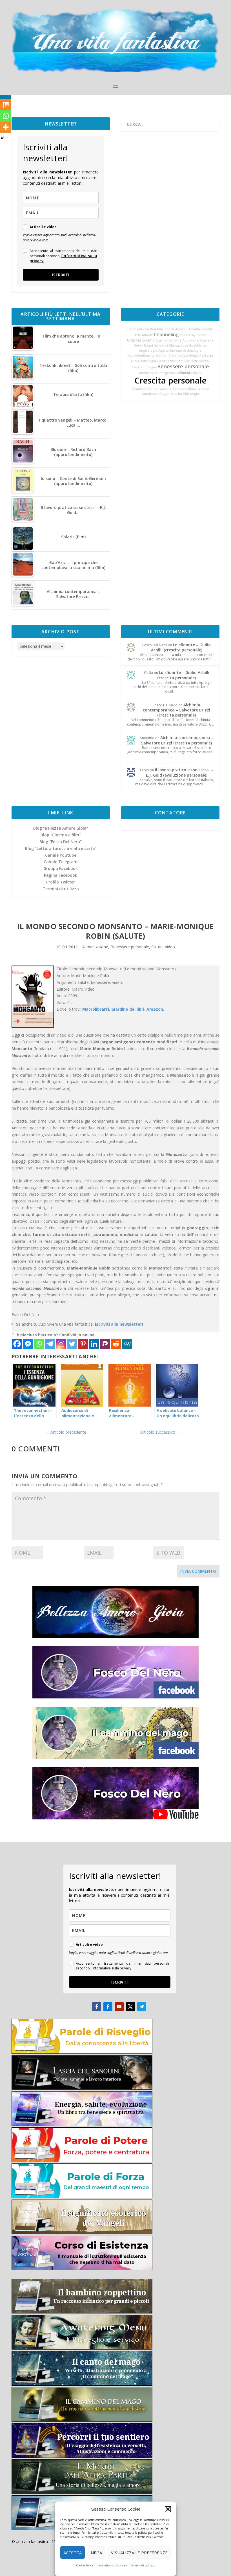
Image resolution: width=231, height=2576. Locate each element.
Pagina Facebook (61, 875)
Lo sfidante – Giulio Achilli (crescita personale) (181, 647)
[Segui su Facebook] (97, 2007)
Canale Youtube (61, 855)
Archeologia (192, 351)
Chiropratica (179, 345)
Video (170, 947)
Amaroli (181, 329)
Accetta (73, 2553)
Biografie (196, 356)
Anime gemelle (166, 373)
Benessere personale (183, 366)
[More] (6, 127)
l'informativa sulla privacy (63, 258)
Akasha (176, 394)
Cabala (137, 367)
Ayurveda (199, 335)
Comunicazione (159, 389)
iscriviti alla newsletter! (119, 1324)
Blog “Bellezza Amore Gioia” (61, 828)
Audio (135, 361)
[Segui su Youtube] (119, 2007)
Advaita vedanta (201, 329)
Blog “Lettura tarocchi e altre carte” (61, 848)
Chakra (185, 335)
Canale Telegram (61, 862)
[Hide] (2, 138)
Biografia (206, 340)
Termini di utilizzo (143, 2565)
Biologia (150, 367)
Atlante (147, 335)
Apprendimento (170, 351)
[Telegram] (50, 1344)
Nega (96, 2553)
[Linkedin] (94, 1344)
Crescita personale (170, 380)
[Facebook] (17, 1344)
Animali (162, 356)
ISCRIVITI (61, 275)
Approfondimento (141, 356)
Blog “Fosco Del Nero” (61, 842)
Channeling (166, 334)
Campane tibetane (186, 389)
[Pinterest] (83, 1344)
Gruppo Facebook (61, 868)
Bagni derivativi (156, 345)
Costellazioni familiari (174, 361)
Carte (209, 355)
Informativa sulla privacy (112, 2565)
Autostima (190, 340)
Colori (139, 345)
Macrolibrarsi (96, 1009)
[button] (168, 2509)
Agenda (162, 340)
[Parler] (105, 1344)
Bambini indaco (162, 329)
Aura (205, 389)
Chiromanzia (178, 356)
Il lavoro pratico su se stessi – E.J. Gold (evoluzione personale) (180, 772)
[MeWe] (127, 1344)
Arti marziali (201, 361)
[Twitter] (72, 1344)
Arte (138, 335)
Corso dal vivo (138, 329)
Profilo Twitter (61, 882)
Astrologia (148, 361)
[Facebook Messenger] (28, 1344)
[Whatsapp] (39, 1344)
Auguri (165, 394)
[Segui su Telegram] (142, 2007)
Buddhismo (198, 345)
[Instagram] (61, 1344)
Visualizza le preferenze (139, 2553)
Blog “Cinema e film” (61, 835)
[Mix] (6, 105)
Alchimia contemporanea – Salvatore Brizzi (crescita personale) (176, 710)
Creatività (139, 389)
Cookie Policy (85, 2565)
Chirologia (191, 394)
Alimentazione (190, 373)
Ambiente (146, 373)
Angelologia (148, 351)
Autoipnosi (150, 394)
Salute (157, 947)
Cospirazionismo (141, 340)
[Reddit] (116, 1344)
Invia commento (198, 1571)
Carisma (175, 340)
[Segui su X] (130, 2007)
